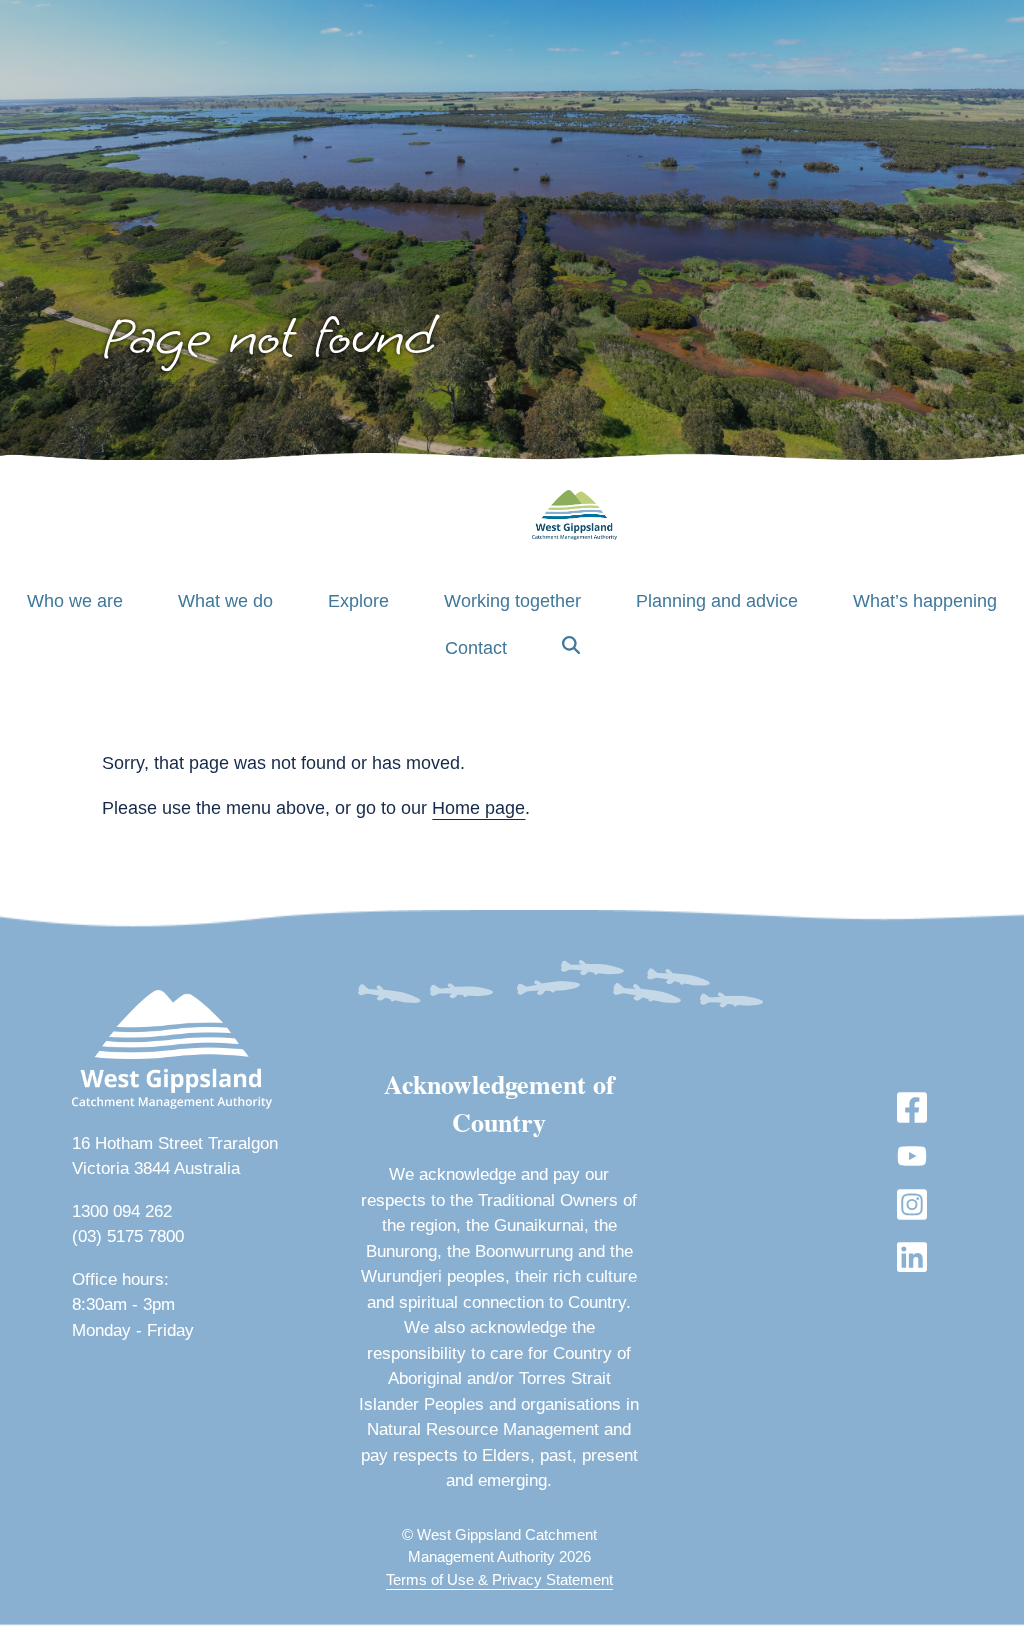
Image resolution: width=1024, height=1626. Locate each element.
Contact (476, 648)
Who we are (75, 601)
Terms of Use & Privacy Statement (499, 1579)
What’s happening (925, 601)
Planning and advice (717, 601)
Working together (512, 601)
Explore (358, 601)
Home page (478, 808)
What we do (225, 601)
